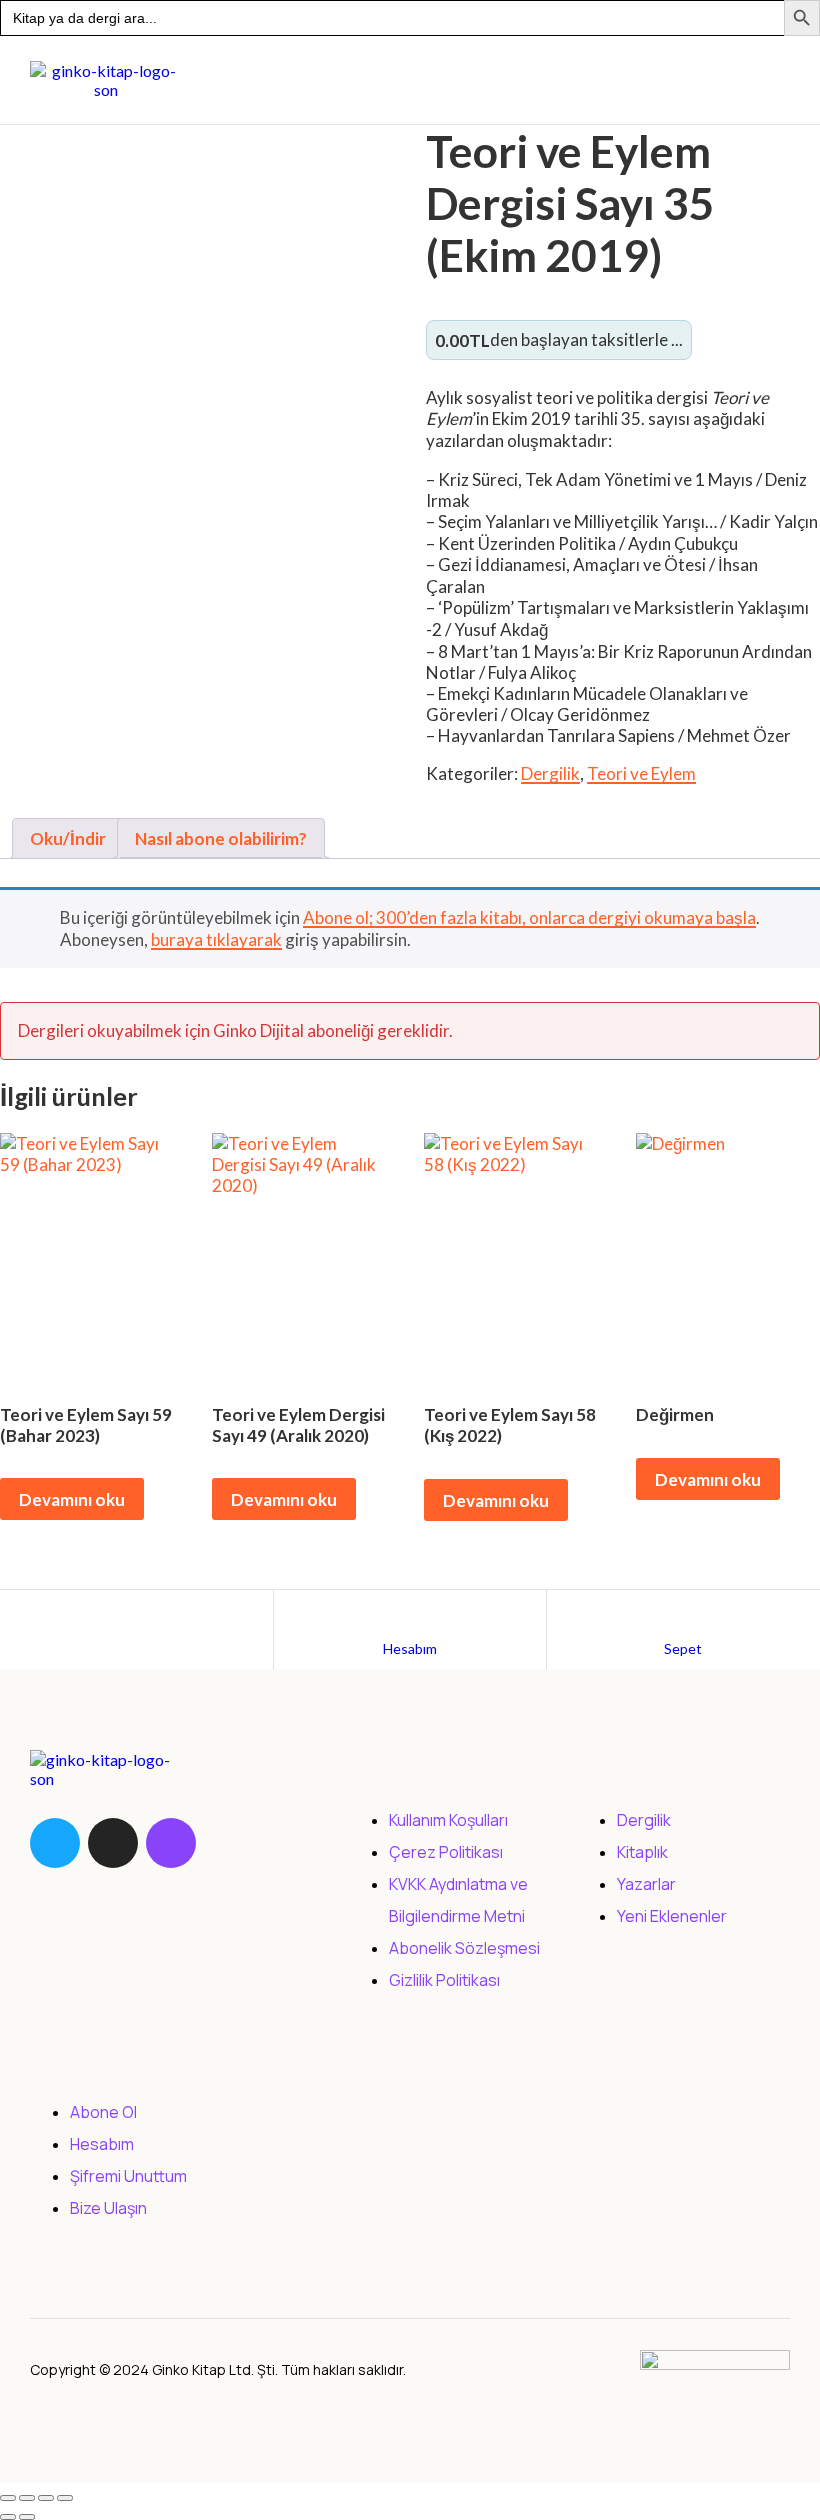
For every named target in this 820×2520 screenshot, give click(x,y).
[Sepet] (683, 1610)
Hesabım (410, 1648)
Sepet (683, 1648)
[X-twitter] (113, 1843)
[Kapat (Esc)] (65, 2498)
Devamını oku (72, 1499)
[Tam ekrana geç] (27, 2498)
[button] (428, 80)
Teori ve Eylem (641, 773)
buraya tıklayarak (216, 939)
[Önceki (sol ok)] (8, 2517)
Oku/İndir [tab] (68, 838)
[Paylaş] (46, 2498)
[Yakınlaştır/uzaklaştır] (8, 2498)
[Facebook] (55, 1843)
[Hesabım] (410, 1610)
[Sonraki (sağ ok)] (27, 2517)
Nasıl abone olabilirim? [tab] (221, 838)
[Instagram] (171, 1843)
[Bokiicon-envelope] (229, 1843)
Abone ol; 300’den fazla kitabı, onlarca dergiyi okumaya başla (529, 917)
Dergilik (550, 773)
